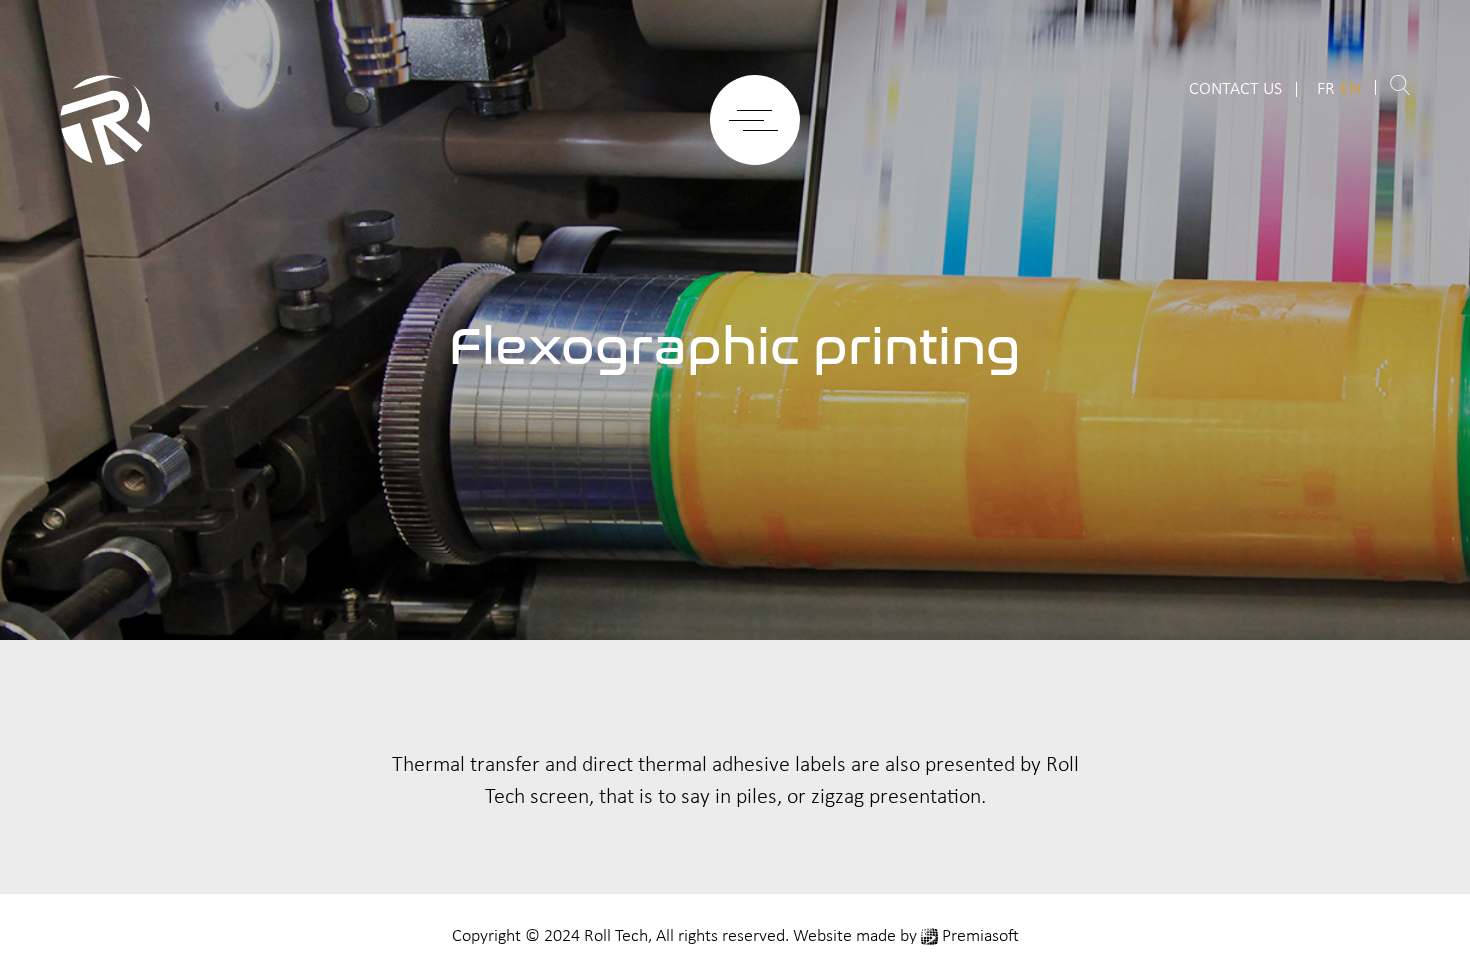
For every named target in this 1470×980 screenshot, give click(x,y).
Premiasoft (980, 936)
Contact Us (1235, 89)
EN (1350, 89)
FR (1326, 89)
